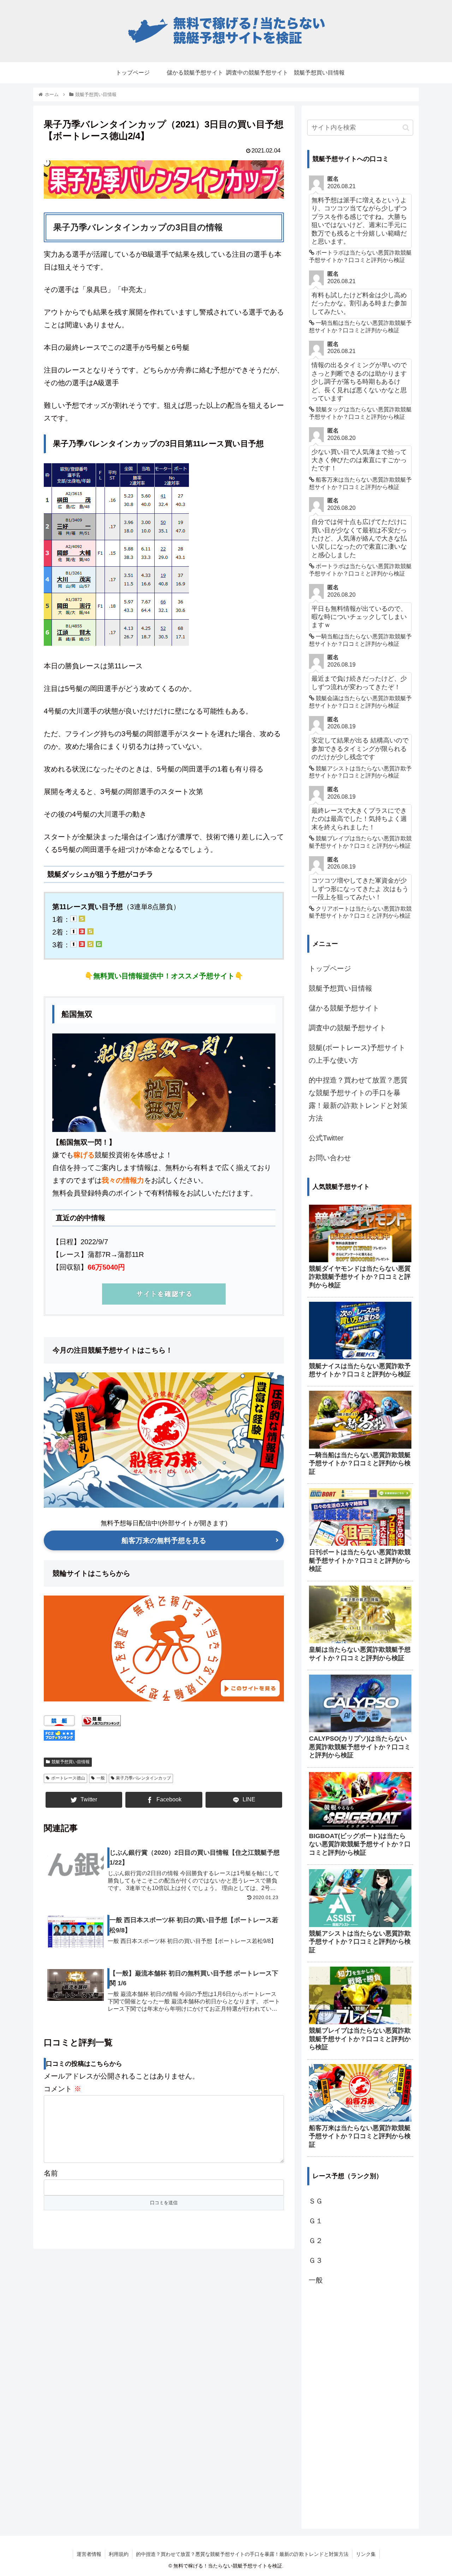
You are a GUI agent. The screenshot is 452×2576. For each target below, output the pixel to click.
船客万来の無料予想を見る (164, 1540)
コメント (63, 2089)
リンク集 (366, 2554)
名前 (51, 2173)
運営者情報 (89, 2554)
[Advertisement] (360, 2406)
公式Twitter (326, 1138)
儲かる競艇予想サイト (344, 1008)
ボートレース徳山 (68, 1778)
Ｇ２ (316, 2241)
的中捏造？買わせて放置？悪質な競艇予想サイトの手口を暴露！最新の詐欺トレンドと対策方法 (358, 1099)
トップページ (330, 968)
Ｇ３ (316, 2260)
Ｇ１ (316, 2221)
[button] (406, 128)
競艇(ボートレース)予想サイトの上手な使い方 (357, 1054)
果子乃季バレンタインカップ (143, 1778)
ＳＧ (316, 2201)
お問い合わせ (330, 1158)
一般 (101, 1778)
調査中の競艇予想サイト (347, 1028)
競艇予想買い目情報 (71, 1762)
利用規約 (119, 2554)
